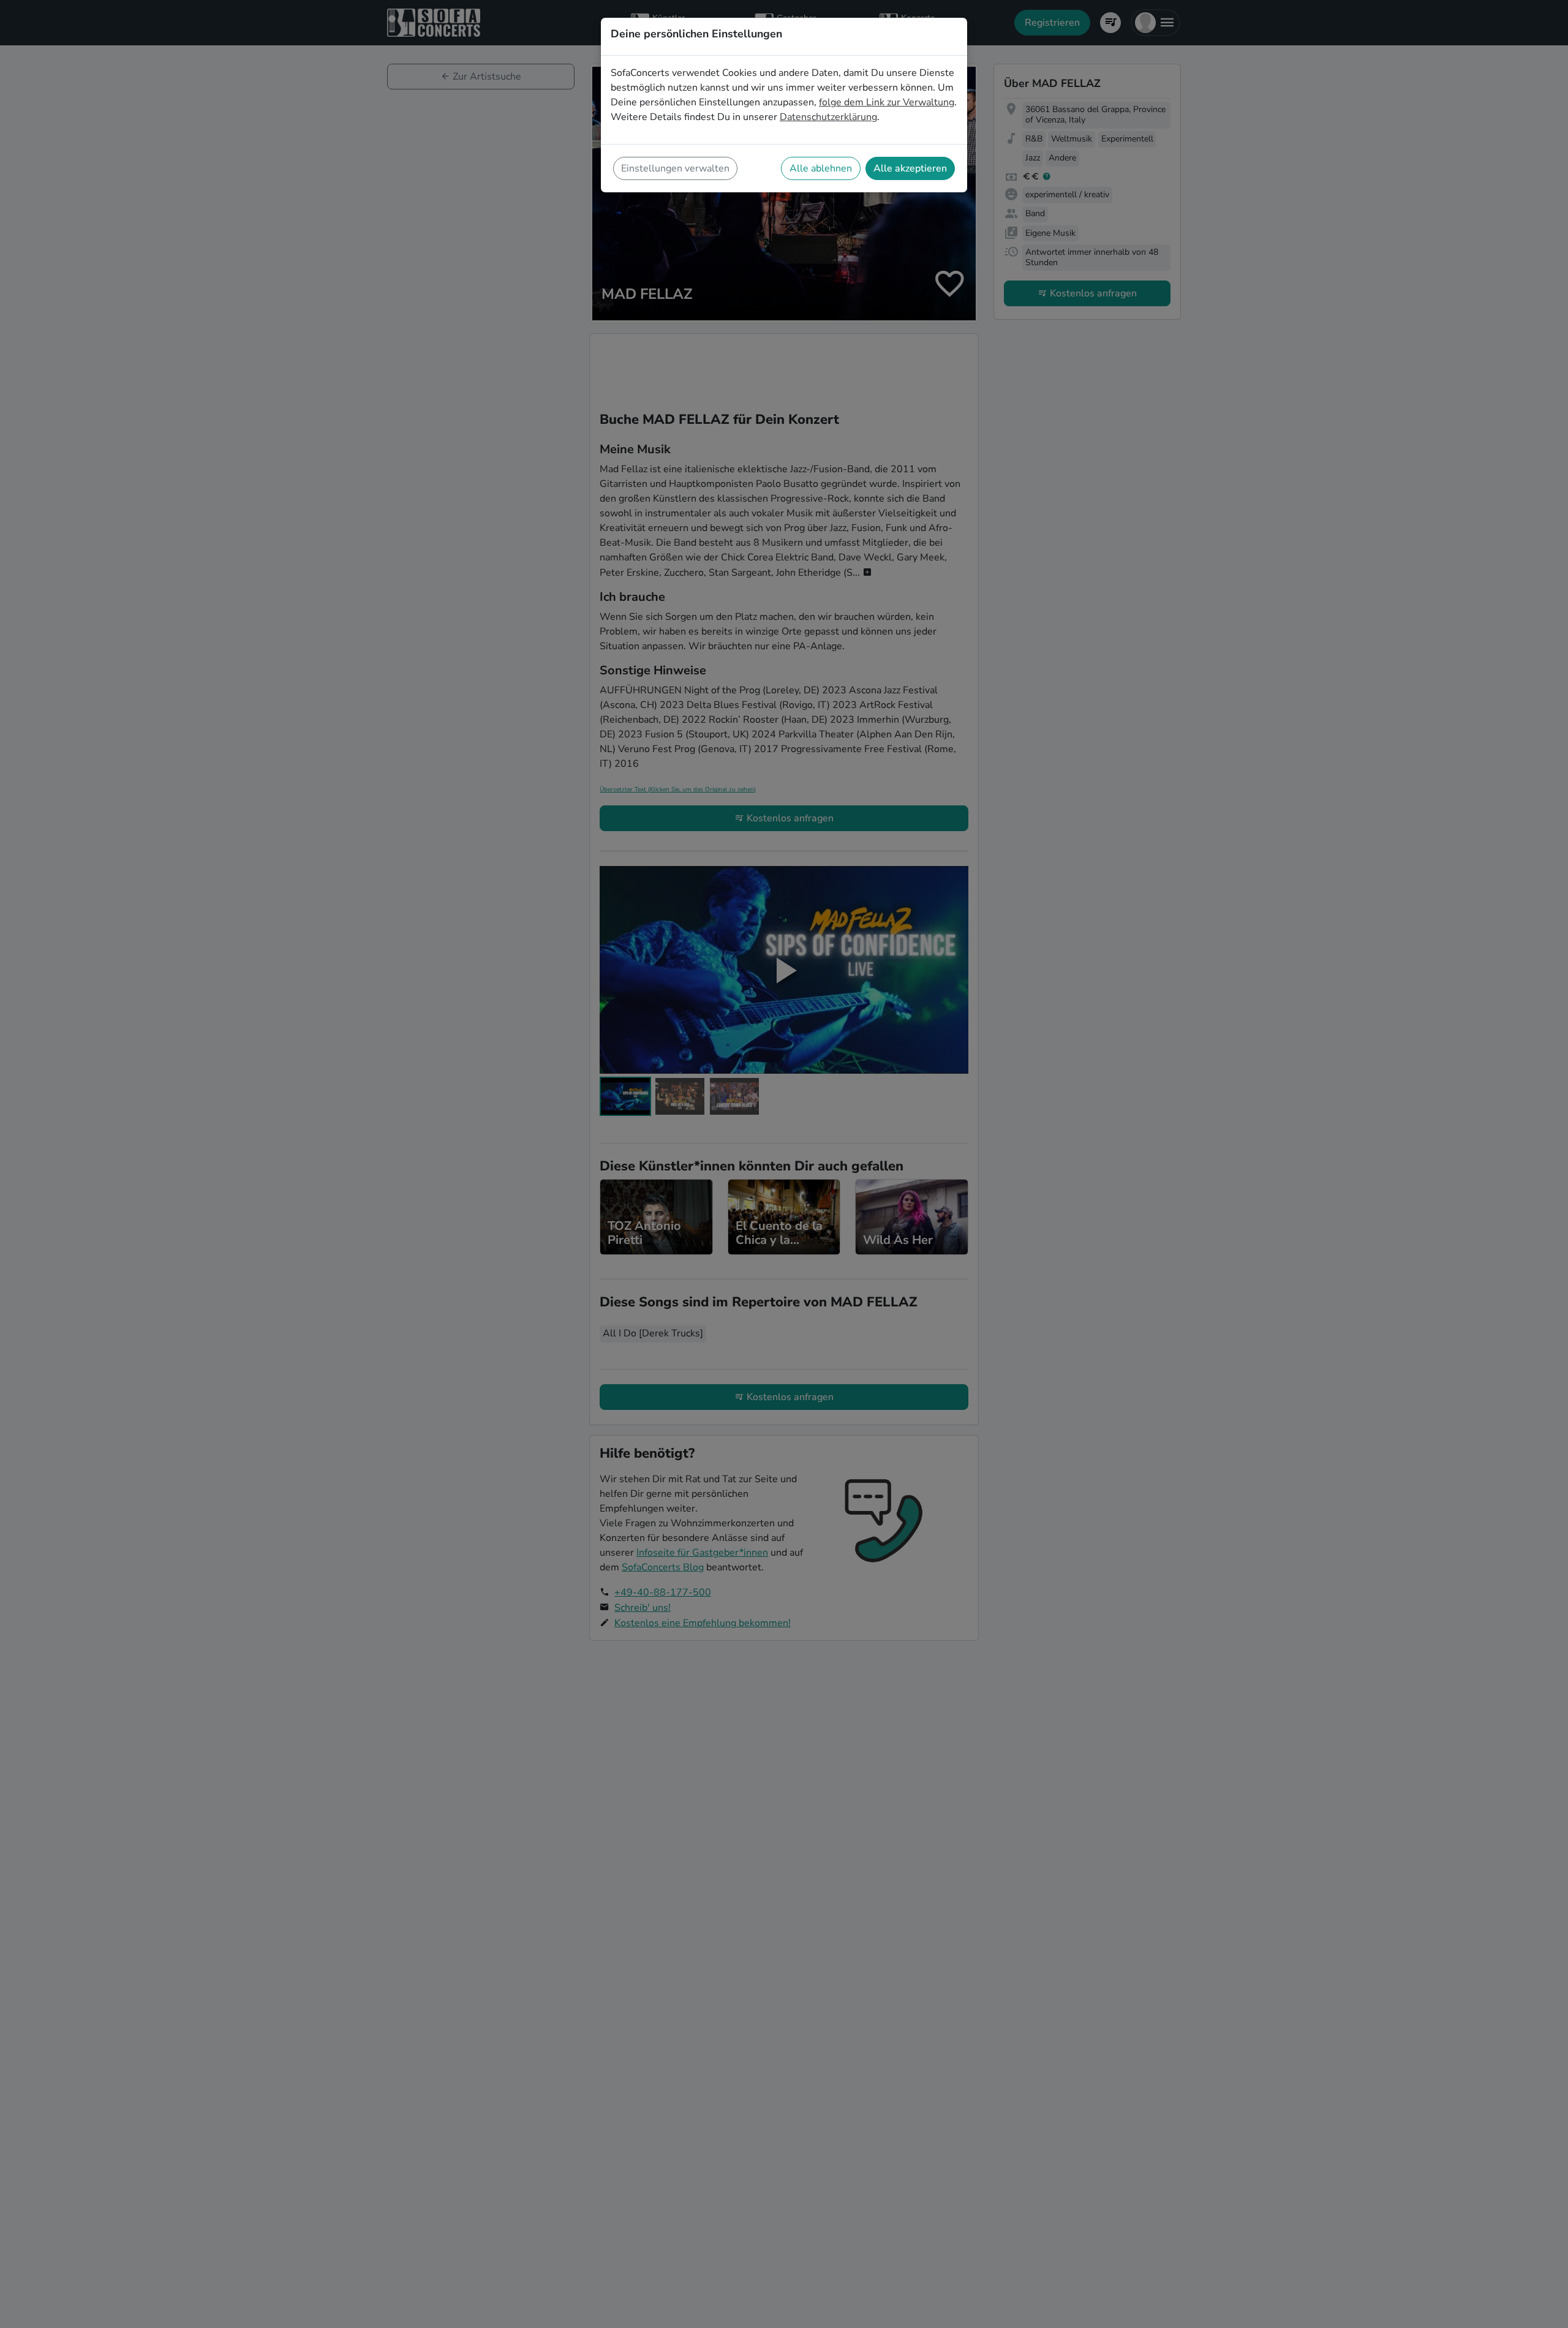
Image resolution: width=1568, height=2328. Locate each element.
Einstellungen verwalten (675, 168)
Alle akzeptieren (910, 168)
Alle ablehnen (821, 168)
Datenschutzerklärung (828, 117)
